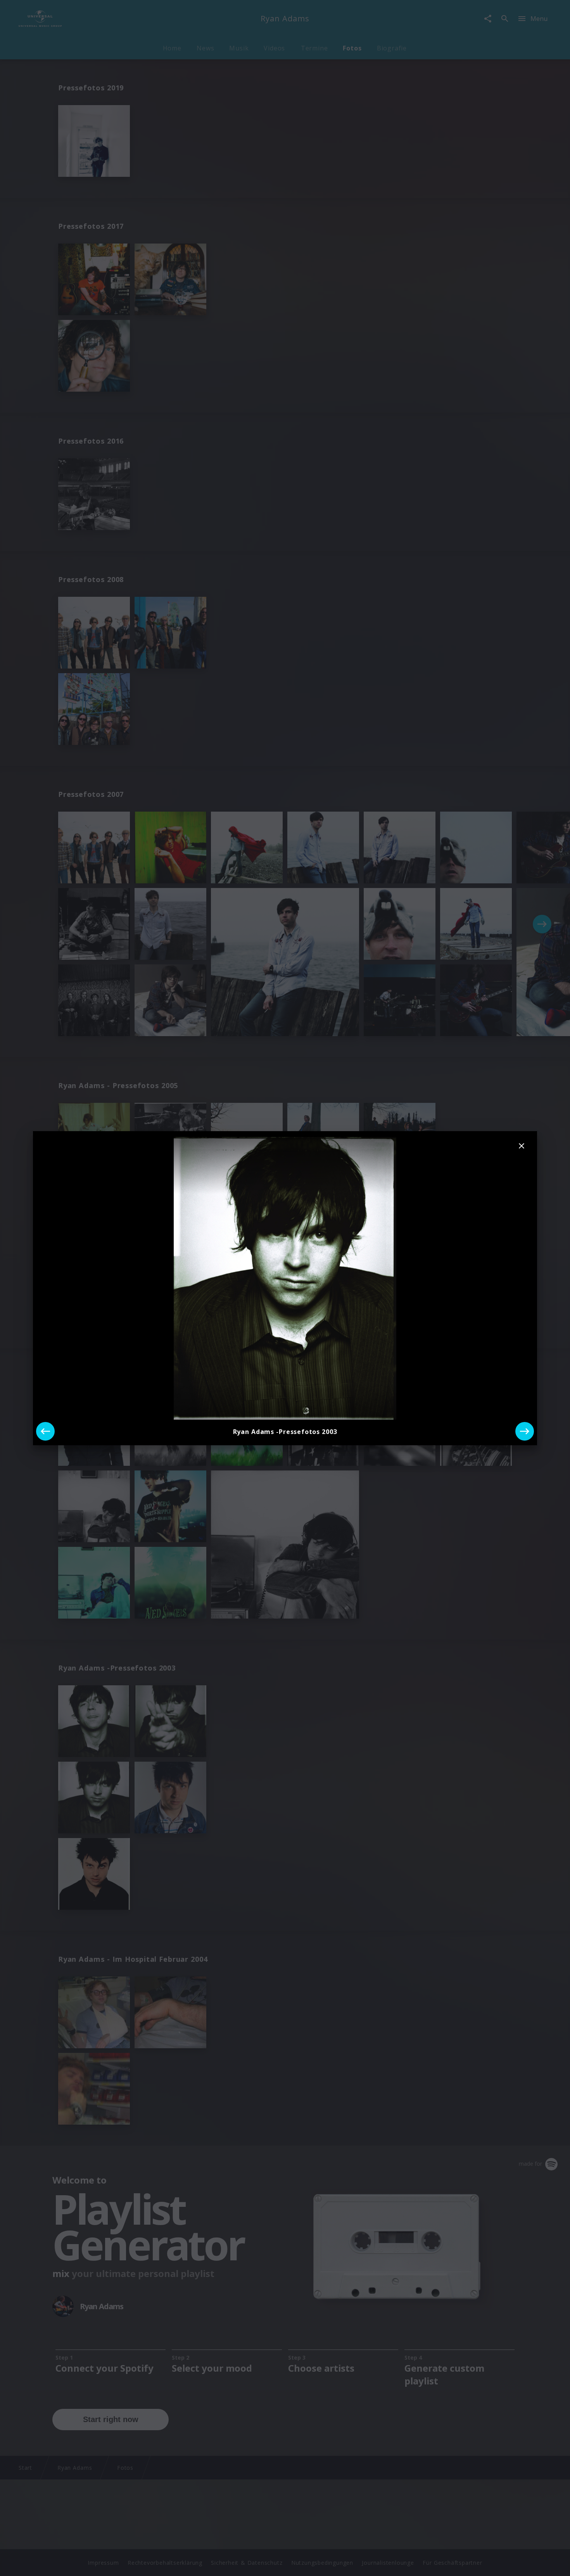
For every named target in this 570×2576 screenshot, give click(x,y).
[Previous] (45, 1431)
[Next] (525, 1431)
